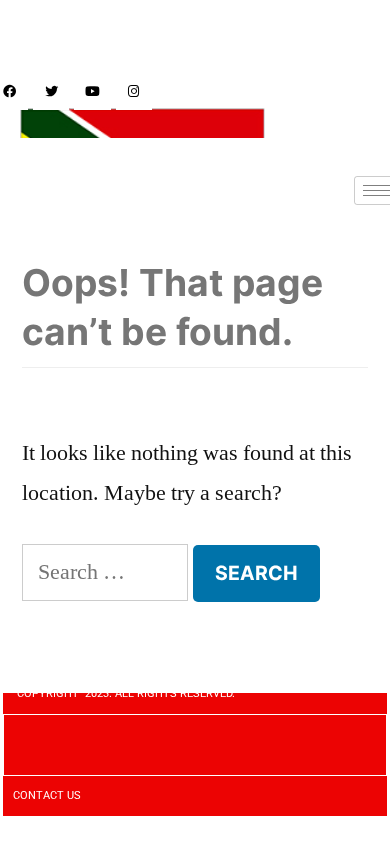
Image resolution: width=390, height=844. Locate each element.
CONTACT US (47, 795)
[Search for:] (105, 572)
